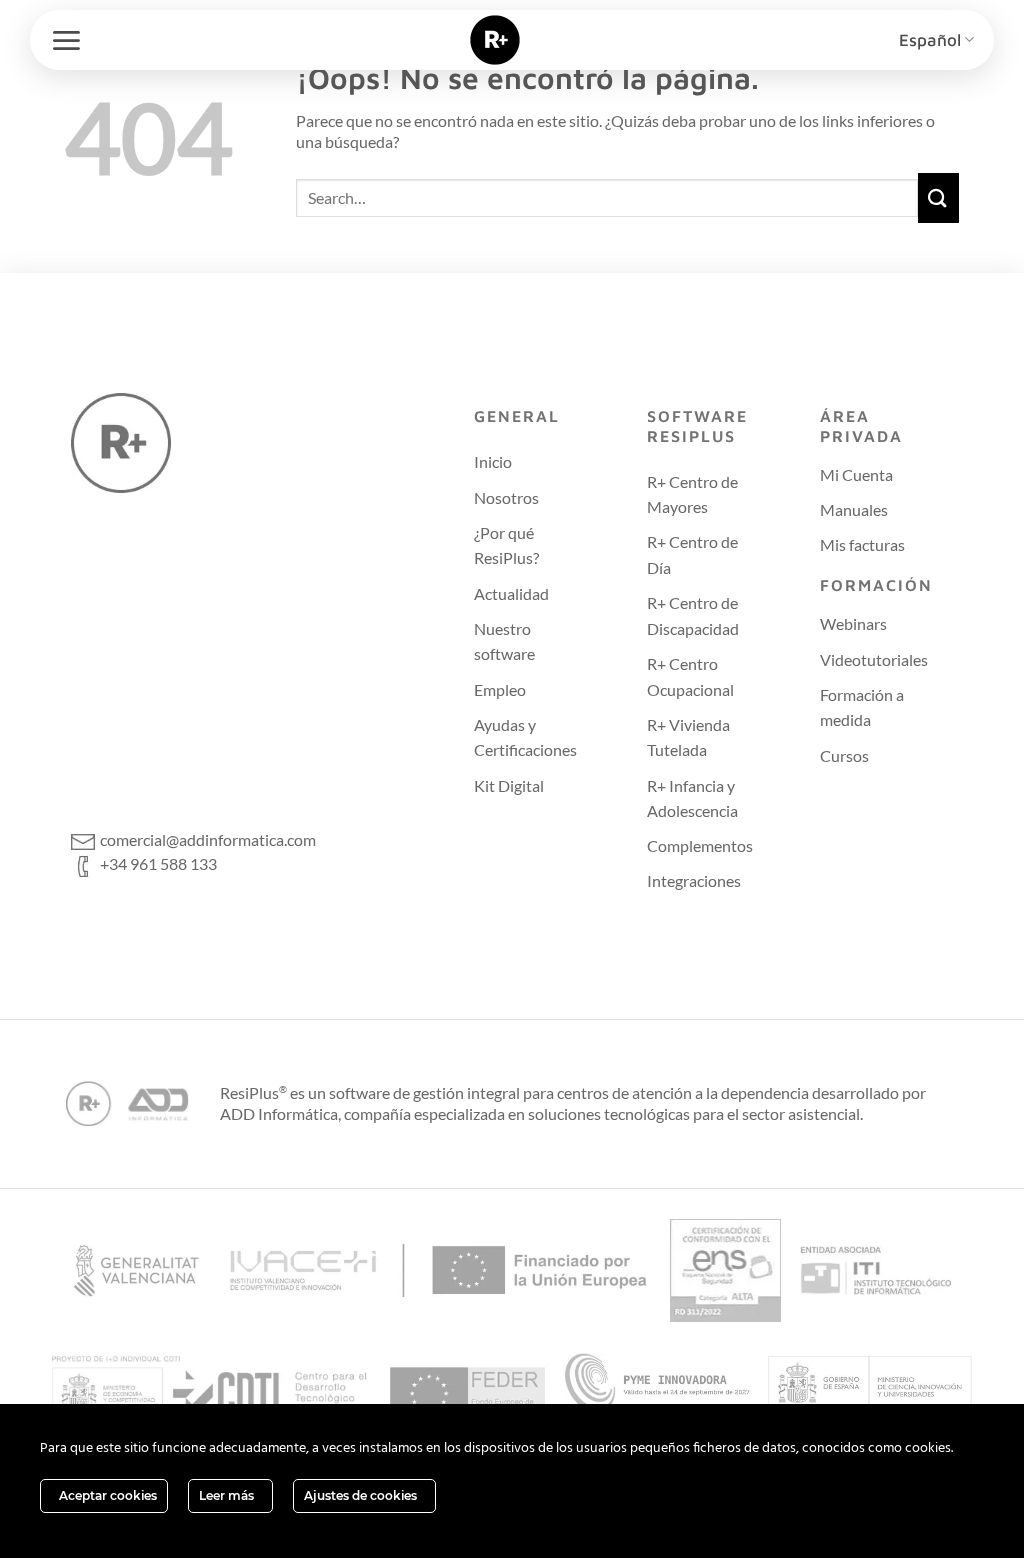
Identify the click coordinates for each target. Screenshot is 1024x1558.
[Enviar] (939, 197)
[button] (66, 40)
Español (930, 40)
